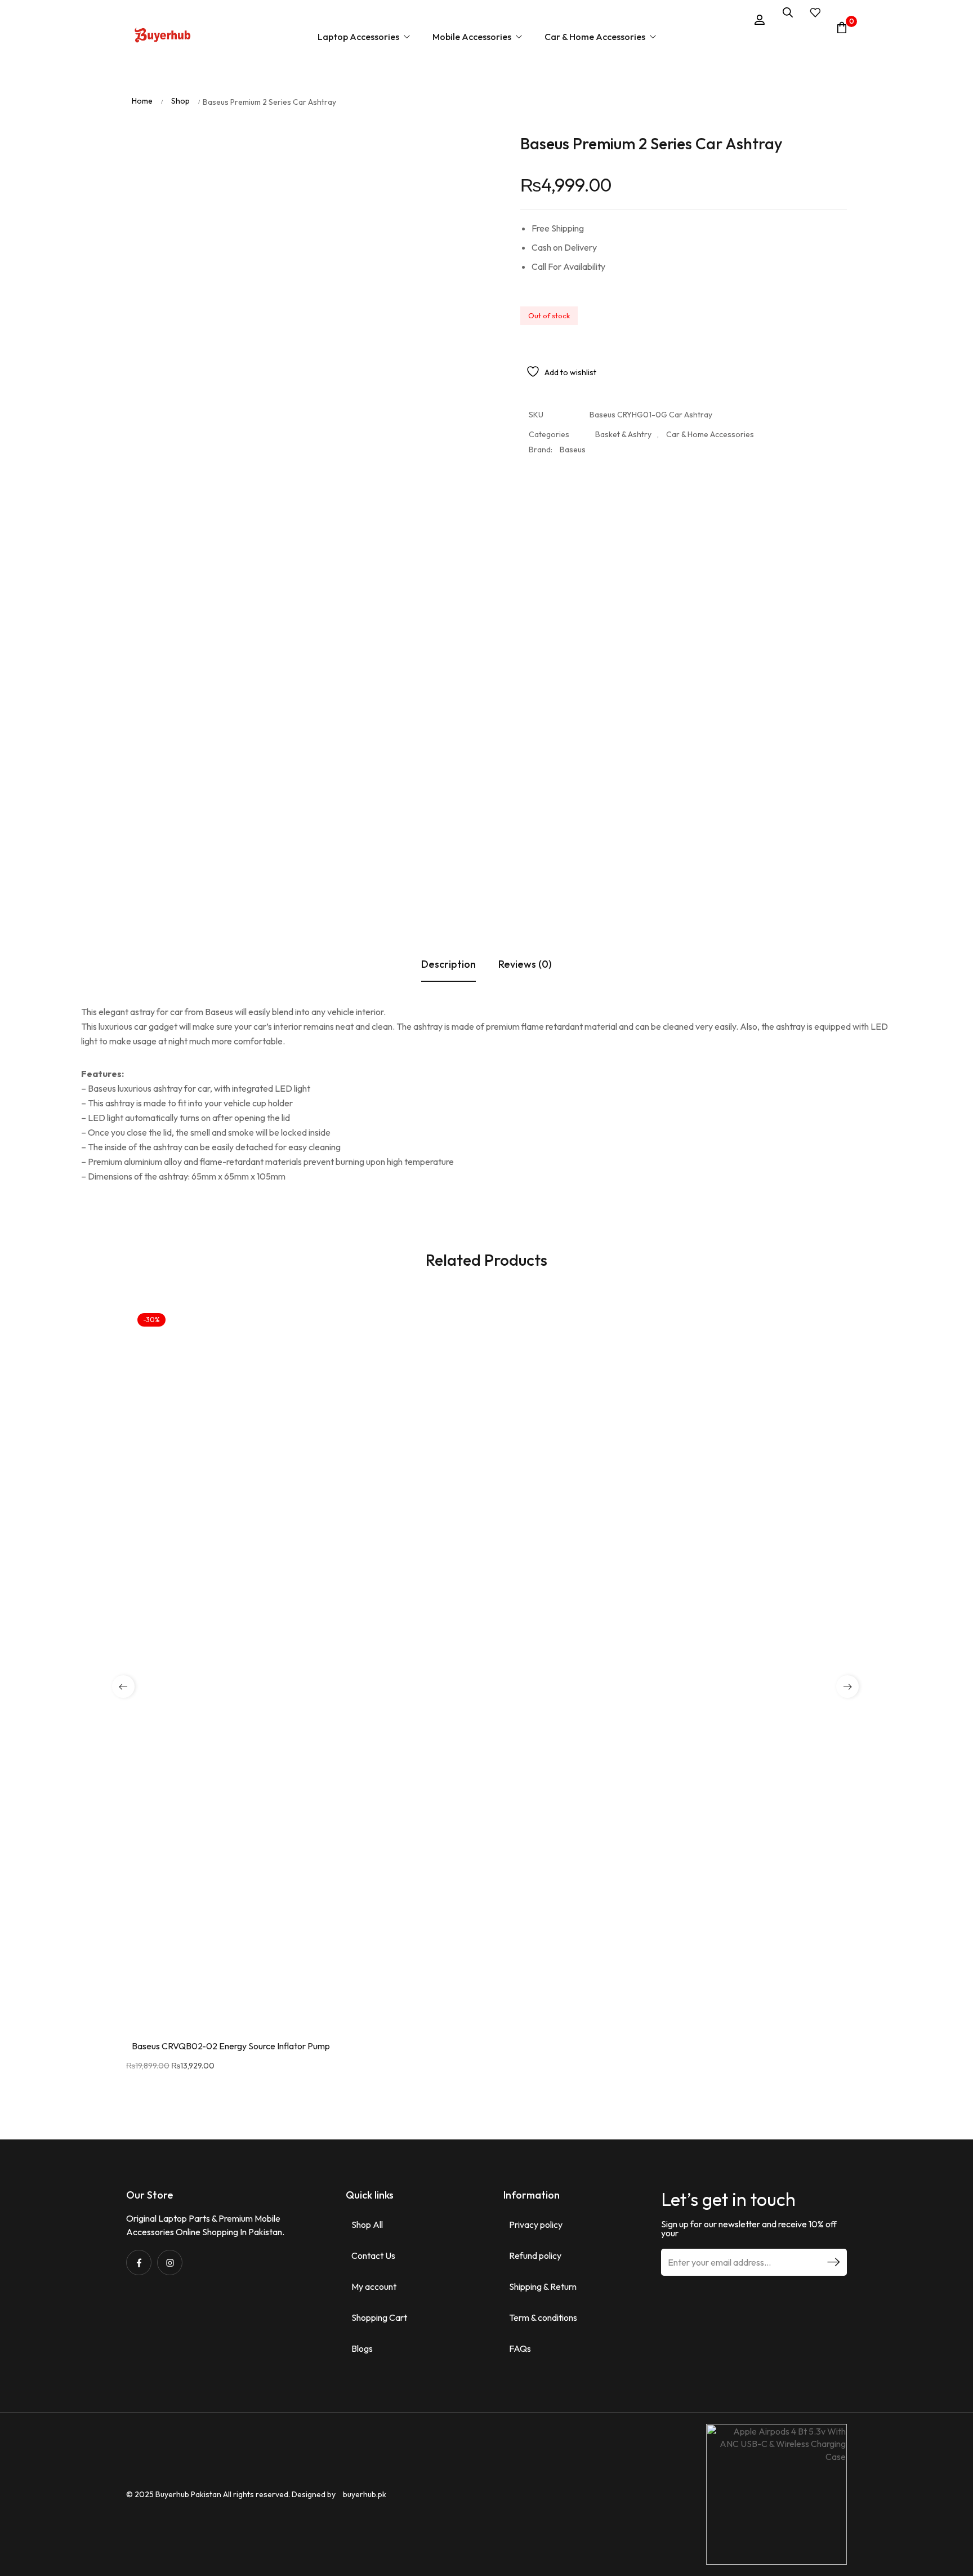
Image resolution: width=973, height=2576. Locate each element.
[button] (847, 1859)
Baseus (573, 433)
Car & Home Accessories (710, 417)
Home (142, 84)
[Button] (163, 37)
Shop (180, 84)
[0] (842, 28)
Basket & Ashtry (623, 417)
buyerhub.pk (365, 2404)
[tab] (448, 514)
